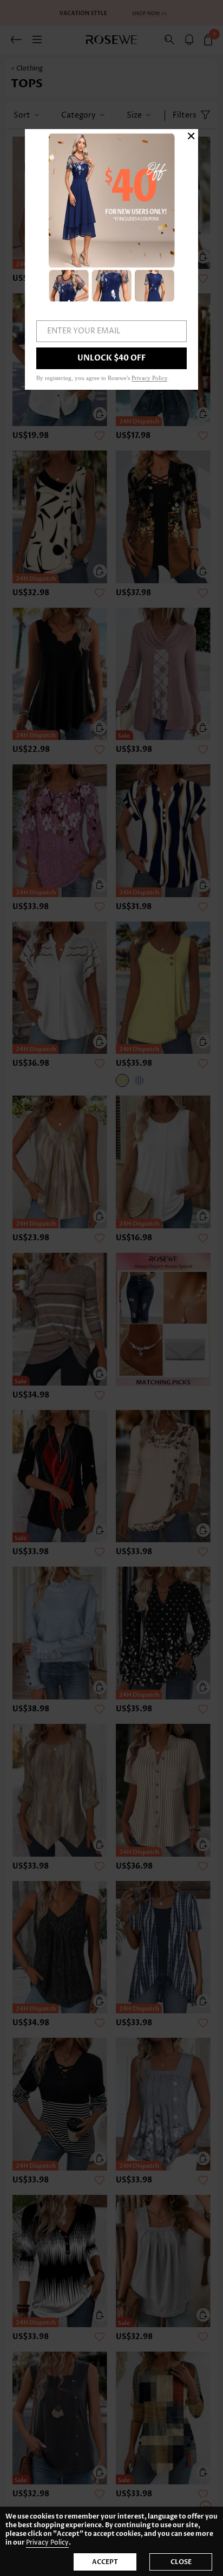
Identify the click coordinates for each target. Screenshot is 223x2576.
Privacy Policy (47, 2543)
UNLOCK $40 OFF (111, 358)
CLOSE (181, 2562)
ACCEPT (105, 2562)
